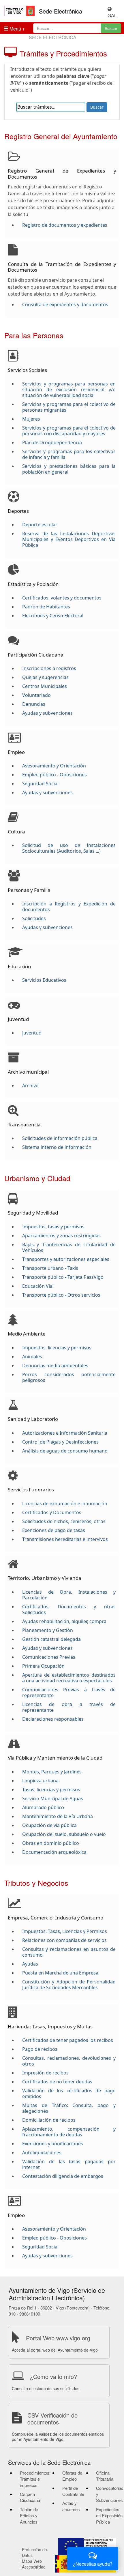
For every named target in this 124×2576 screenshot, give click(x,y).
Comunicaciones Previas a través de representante (69, 1692)
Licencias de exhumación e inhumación (65, 1503)
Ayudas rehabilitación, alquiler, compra (64, 1621)
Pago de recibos (40, 2049)
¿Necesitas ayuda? (93, 2564)
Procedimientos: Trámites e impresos (35, 2479)
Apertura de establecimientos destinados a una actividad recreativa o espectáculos (69, 1678)
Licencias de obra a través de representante (69, 1707)
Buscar (111, 28)
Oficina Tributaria (105, 2476)
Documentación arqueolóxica (54, 1852)
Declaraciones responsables (53, 1719)
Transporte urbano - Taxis (50, 1268)
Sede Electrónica (61, 11)
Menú (15, 29)
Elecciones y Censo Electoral (53, 616)
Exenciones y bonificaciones (53, 2144)
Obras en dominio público (51, 1843)
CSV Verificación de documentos (52, 2419)
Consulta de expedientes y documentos (65, 304)
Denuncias (34, 704)
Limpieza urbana (40, 1781)
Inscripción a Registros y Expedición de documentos (69, 907)
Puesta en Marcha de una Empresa (60, 1973)
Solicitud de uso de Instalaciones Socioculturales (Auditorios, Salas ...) (69, 848)
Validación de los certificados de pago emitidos (69, 2093)
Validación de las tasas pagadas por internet (69, 2164)
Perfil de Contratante (73, 2491)
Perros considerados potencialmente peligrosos (69, 1377)
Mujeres (31, 419)
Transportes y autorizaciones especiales (66, 1259)
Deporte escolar (40, 525)
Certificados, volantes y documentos (62, 598)
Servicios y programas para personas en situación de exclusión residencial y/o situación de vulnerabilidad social (69, 389)
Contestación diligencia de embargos (63, 2176)
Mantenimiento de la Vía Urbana (58, 1816)
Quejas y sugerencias (45, 677)
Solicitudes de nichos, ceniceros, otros (64, 1521)
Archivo (30, 1085)
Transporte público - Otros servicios (61, 1295)
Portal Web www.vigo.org (58, 2338)
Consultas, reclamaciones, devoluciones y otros (69, 2061)
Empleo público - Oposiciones (55, 775)
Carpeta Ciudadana (30, 2497)
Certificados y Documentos (52, 1512)
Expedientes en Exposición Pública (109, 2516)
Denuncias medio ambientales (55, 1365)
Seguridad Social (40, 784)
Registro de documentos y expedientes (65, 225)
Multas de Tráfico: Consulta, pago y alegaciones (69, 2108)
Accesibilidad (34, 2567)
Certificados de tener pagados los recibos (68, 2040)
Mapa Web (32, 2561)
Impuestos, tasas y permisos (53, 1227)
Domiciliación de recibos (49, 2120)
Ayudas (30, 1964)
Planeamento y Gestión (48, 1630)
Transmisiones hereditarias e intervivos (65, 1539)
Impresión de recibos (45, 2073)
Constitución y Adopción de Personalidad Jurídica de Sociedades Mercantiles (69, 1985)
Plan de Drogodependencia (52, 442)
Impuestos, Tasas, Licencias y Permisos (65, 1931)
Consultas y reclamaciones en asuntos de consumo (69, 1952)
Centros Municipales (45, 686)
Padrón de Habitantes (46, 607)
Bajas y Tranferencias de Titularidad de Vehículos (69, 1247)
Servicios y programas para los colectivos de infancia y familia (69, 454)
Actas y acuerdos (71, 2506)
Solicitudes (34, 918)
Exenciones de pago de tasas (54, 1530)
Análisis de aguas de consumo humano (65, 1451)
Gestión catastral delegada (51, 1639)
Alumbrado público (43, 1807)
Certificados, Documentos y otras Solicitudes (69, 1609)
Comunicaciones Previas (49, 1657)
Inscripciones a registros (49, 668)
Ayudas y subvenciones (47, 713)
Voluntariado (36, 695)
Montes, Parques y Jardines (52, 1772)
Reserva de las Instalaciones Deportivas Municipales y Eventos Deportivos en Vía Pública (69, 539)
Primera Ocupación (43, 1666)
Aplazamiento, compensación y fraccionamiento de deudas (69, 2132)
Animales (32, 1357)
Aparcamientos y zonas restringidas (61, 1236)
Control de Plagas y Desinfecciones (60, 1442)
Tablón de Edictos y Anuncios (29, 2516)
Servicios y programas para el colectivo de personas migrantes (69, 407)
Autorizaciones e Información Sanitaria (65, 1433)
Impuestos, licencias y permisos (57, 1348)
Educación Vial (38, 1286)
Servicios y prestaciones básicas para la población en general (69, 469)
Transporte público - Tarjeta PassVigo (63, 1277)
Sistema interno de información (57, 1147)
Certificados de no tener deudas (57, 2082)
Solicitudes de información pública (60, 1138)
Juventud (32, 1033)
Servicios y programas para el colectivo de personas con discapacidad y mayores (69, 431)
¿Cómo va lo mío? (53, 2377)
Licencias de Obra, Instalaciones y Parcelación (69, 1595)
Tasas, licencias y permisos (51, 1790)
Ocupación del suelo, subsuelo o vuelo (64, 1834)
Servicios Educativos (44, 980)
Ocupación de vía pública (49, 1825)
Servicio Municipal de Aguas (53, 1798)
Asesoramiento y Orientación (54, 766)
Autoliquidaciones (42, 2153)
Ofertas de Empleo (72, 2476)
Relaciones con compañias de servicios (64, 1940)
